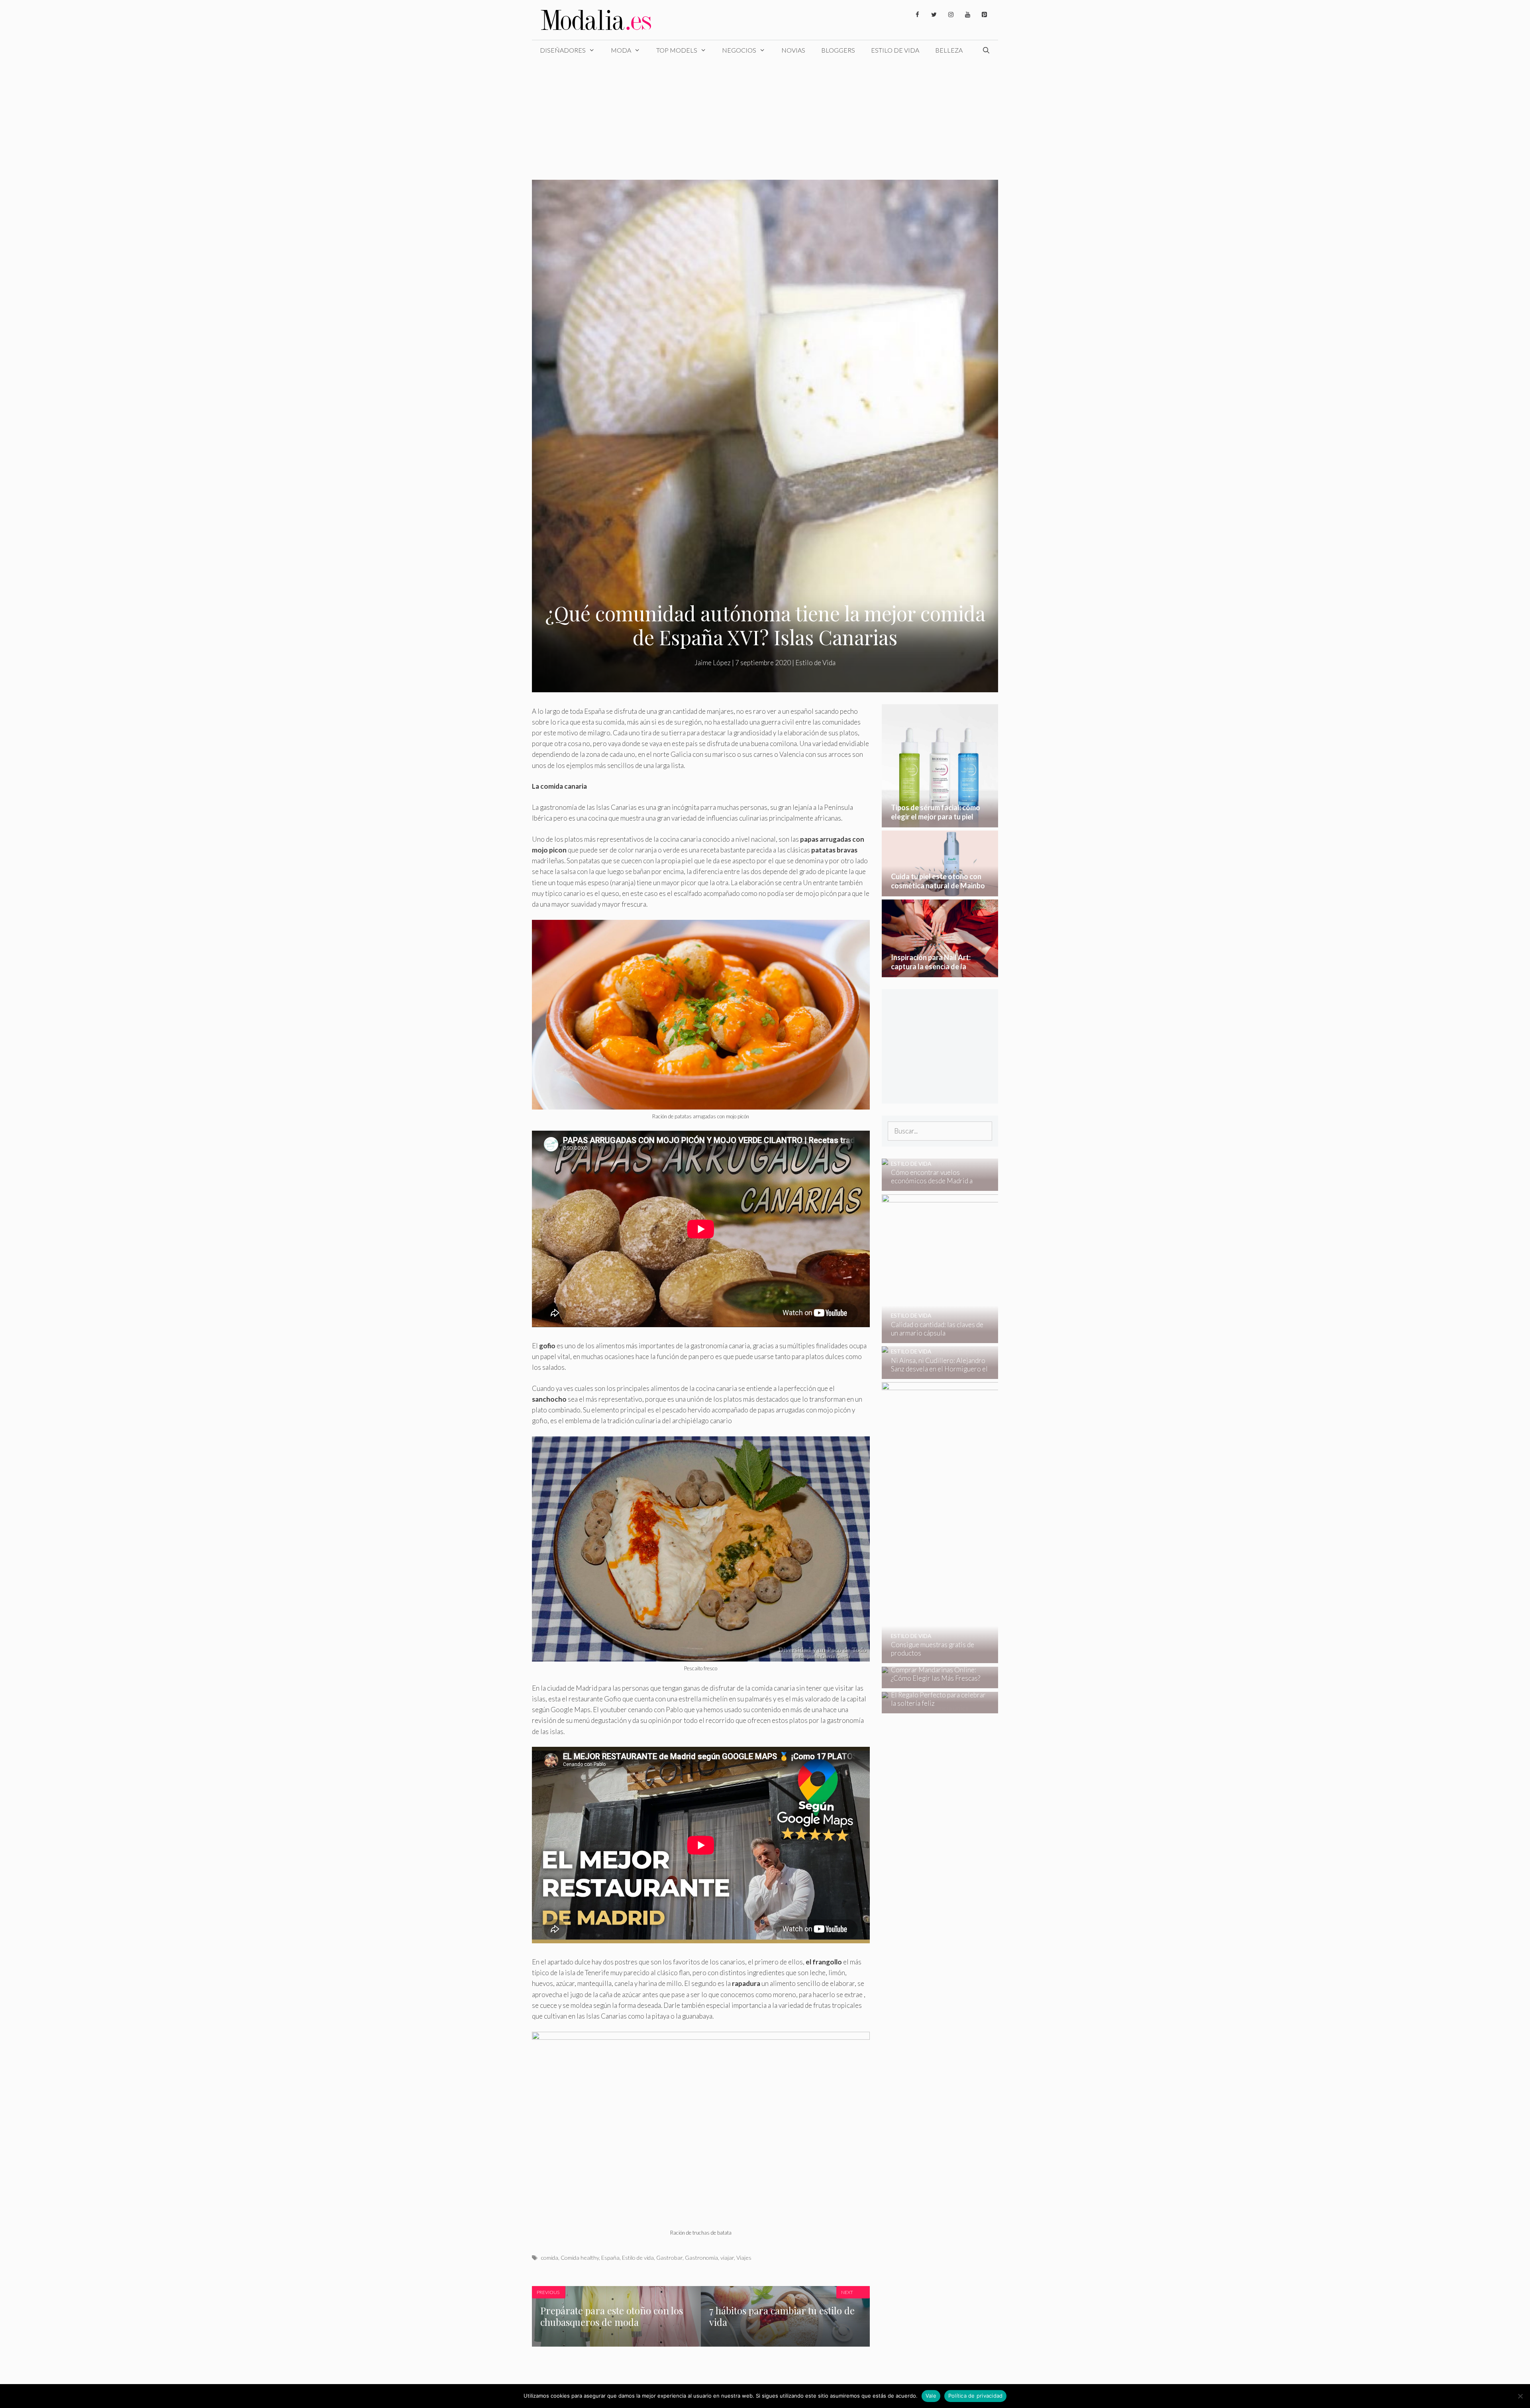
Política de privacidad (976, 2396)
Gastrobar (669, 2258)
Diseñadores (563, 50)
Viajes (744, 2258)
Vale (931, 2396)
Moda (621, 50)
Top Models (677, 50)
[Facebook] (917, 15)
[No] (1520, 2396)
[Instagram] (951, 15)
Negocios (739, 50)
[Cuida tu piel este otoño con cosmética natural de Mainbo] (940, 891)
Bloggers (838, 50)
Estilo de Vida (895, 50)
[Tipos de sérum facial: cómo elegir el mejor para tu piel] (940, 822)
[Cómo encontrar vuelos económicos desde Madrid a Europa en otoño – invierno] (935, 1185)
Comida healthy (580, 2258)
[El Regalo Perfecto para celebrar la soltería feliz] (935, 1708)
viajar (727, 2258)
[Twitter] (934, 15)
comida (549, 2258)
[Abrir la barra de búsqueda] (986, 50)
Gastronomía (701, 2258)
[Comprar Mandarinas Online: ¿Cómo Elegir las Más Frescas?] (935, 1683)
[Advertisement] (765, 120)
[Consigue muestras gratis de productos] (994, 1658)
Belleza (949, 50)
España (610, 2258)
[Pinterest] (984, 15)
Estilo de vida (638, 2258)
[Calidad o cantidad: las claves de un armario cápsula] (993, 1337)
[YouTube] (967, 15)
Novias (793, 50)
